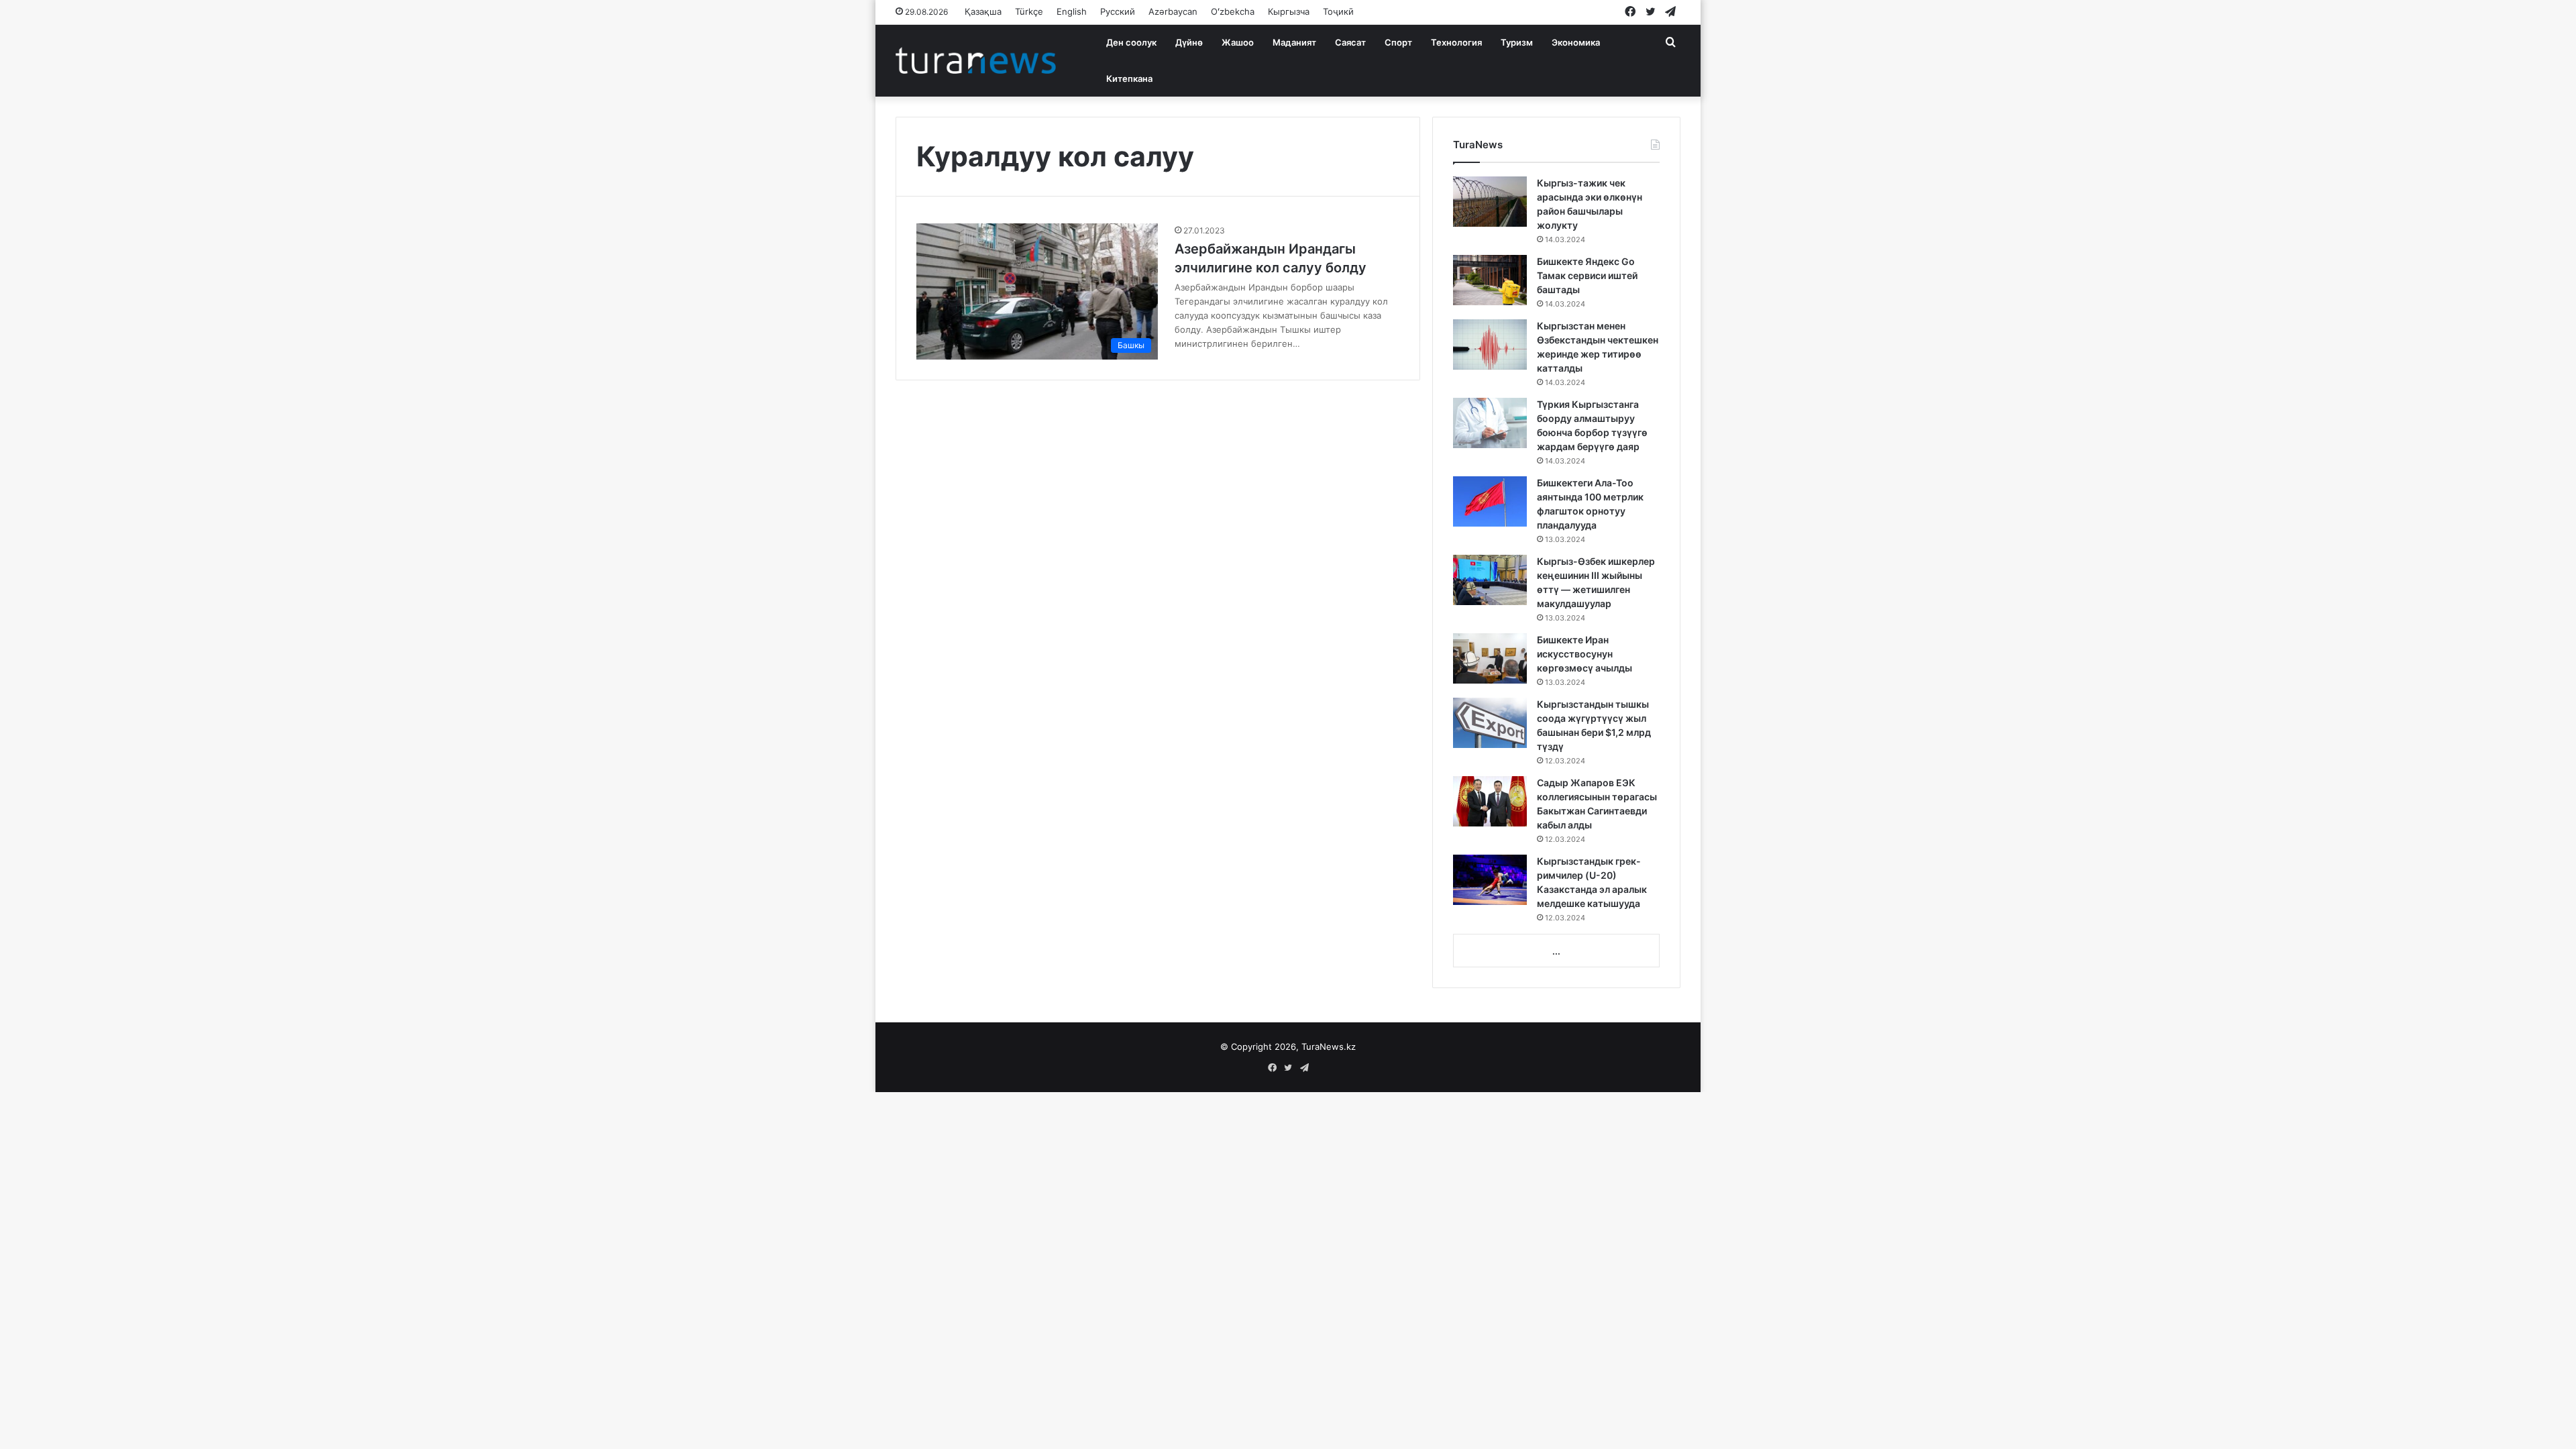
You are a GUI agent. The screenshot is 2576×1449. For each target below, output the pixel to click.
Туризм (1517, 42)
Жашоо (1238, 42)
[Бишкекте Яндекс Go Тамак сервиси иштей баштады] (1490, 280)
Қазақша (983, 11)
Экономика (1576, 42)
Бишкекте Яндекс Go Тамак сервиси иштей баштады (1587, 275)
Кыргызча (1289, 11)
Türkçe (1029, 11)
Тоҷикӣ (1338, 11)
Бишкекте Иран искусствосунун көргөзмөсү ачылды (1585, 654)
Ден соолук (1131, 42)
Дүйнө (1189, 42)
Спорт (1398, 42)
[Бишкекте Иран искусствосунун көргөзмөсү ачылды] (1490, 658)
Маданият (1294, 42)
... (1556, 951)
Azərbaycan (1173, 11)
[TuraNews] (976, 60)
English (1072, 11)
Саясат (1350, 42)
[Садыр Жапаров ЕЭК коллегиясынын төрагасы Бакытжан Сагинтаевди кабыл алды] (1490, 801)
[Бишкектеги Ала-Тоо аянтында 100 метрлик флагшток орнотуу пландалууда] (1490, 501)
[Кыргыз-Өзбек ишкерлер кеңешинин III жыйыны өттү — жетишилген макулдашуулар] (1490, 580)
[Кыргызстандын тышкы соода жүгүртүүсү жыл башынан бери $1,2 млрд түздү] (1490, 723)
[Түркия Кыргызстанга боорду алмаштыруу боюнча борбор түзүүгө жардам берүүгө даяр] (1490, 423)
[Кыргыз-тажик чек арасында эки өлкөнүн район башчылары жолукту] (1490, 202)
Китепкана (1129, 78)
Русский (1118, 11)
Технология (1456, 42)
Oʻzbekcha (1233, 11)
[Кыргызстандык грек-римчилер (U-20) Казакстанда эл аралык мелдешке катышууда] (1490, 880)
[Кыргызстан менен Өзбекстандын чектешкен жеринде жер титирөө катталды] (1490, 344)
